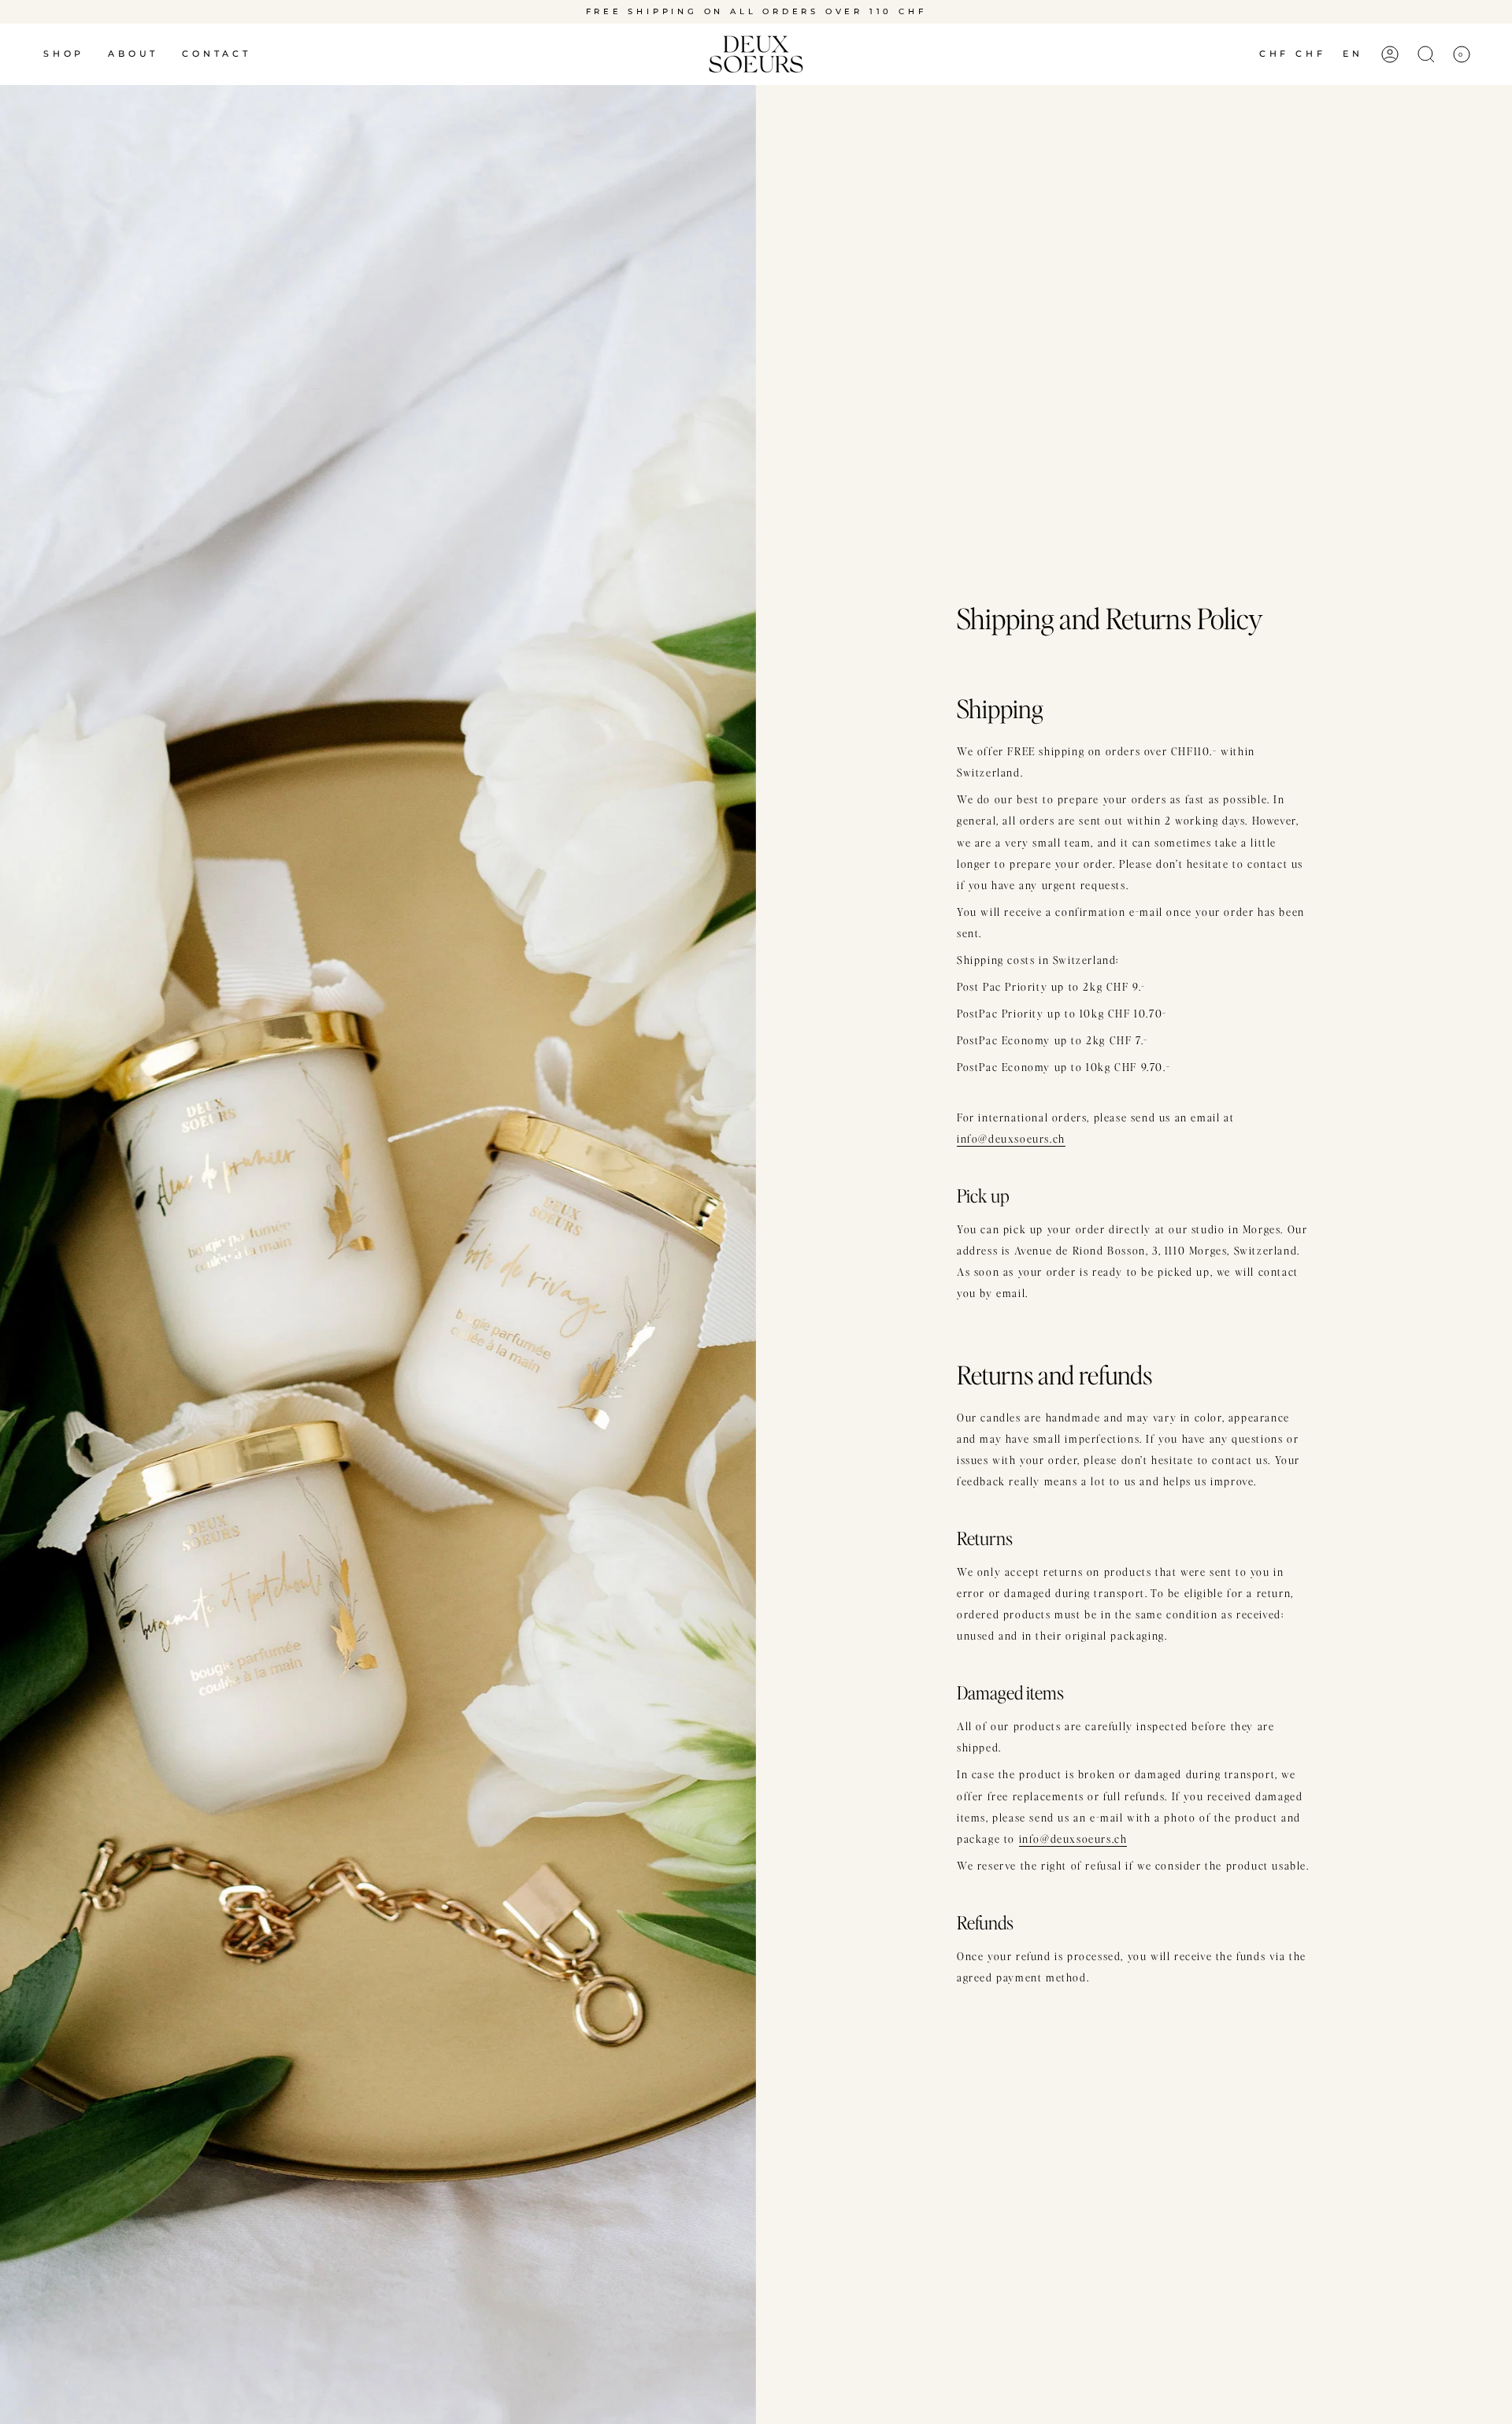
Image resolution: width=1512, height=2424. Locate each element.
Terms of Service (1062, 1326)
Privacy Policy (995, 1326)
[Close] (1126, 1058)
